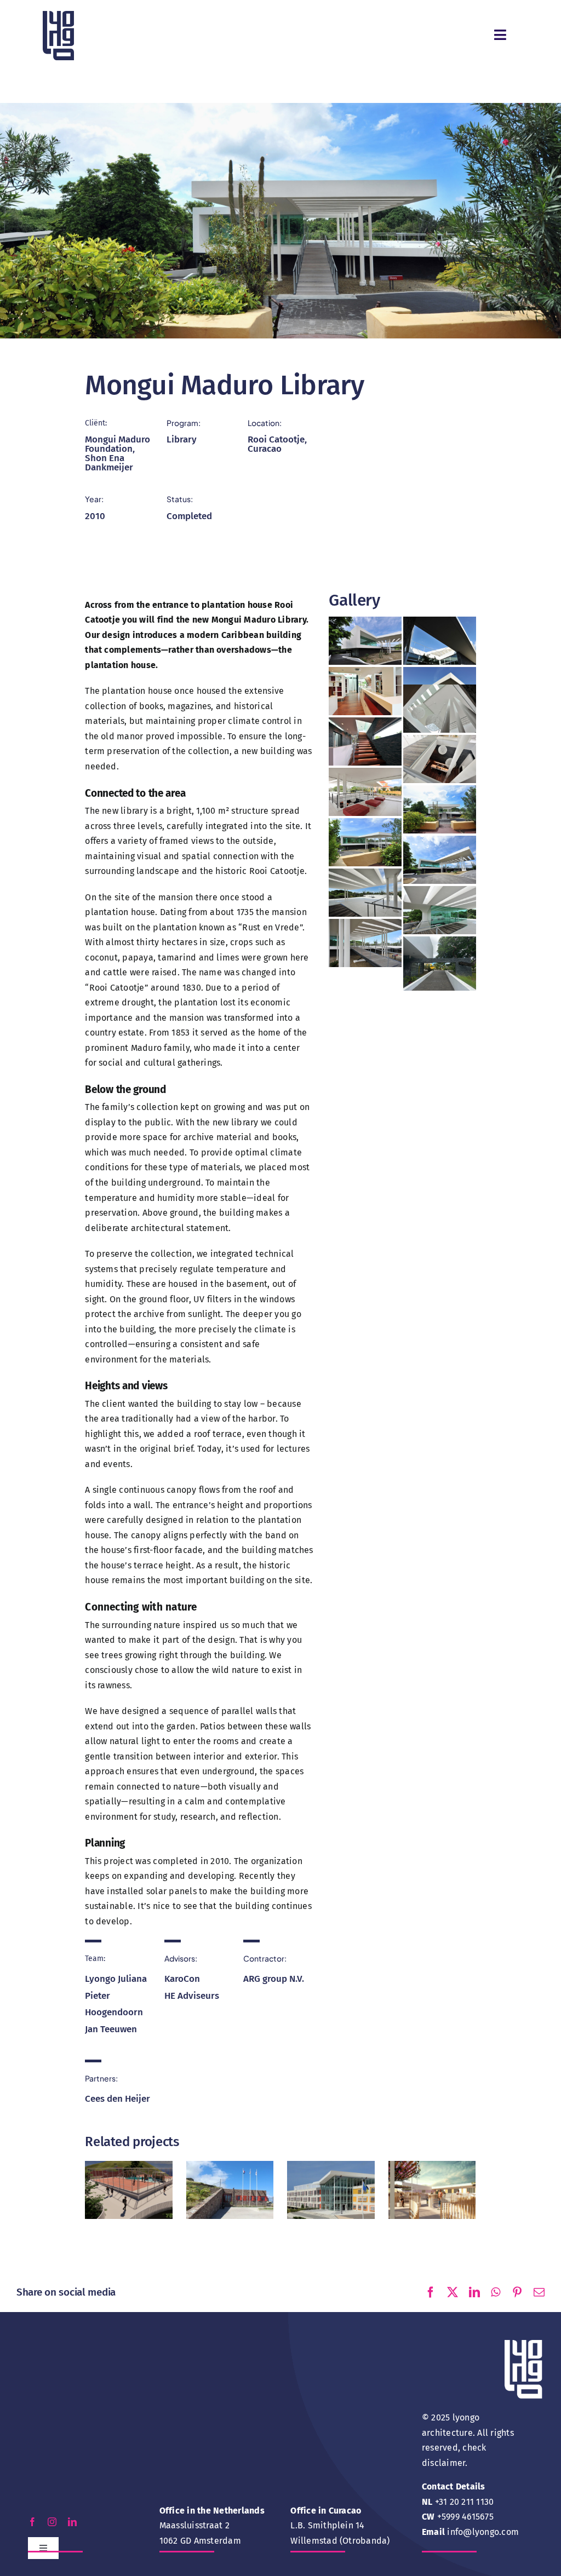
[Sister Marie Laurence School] (432, 2179)
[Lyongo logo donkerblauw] (58, 15)
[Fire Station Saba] (230, 2179)
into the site (275, 826)
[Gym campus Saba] (129, 2179)
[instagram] (52, 2522)
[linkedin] (72, 2522)
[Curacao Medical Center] (331, 2179)
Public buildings (230, 2195)
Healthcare (319, 2189)
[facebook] (32, 2522)
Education (129, 2200)
